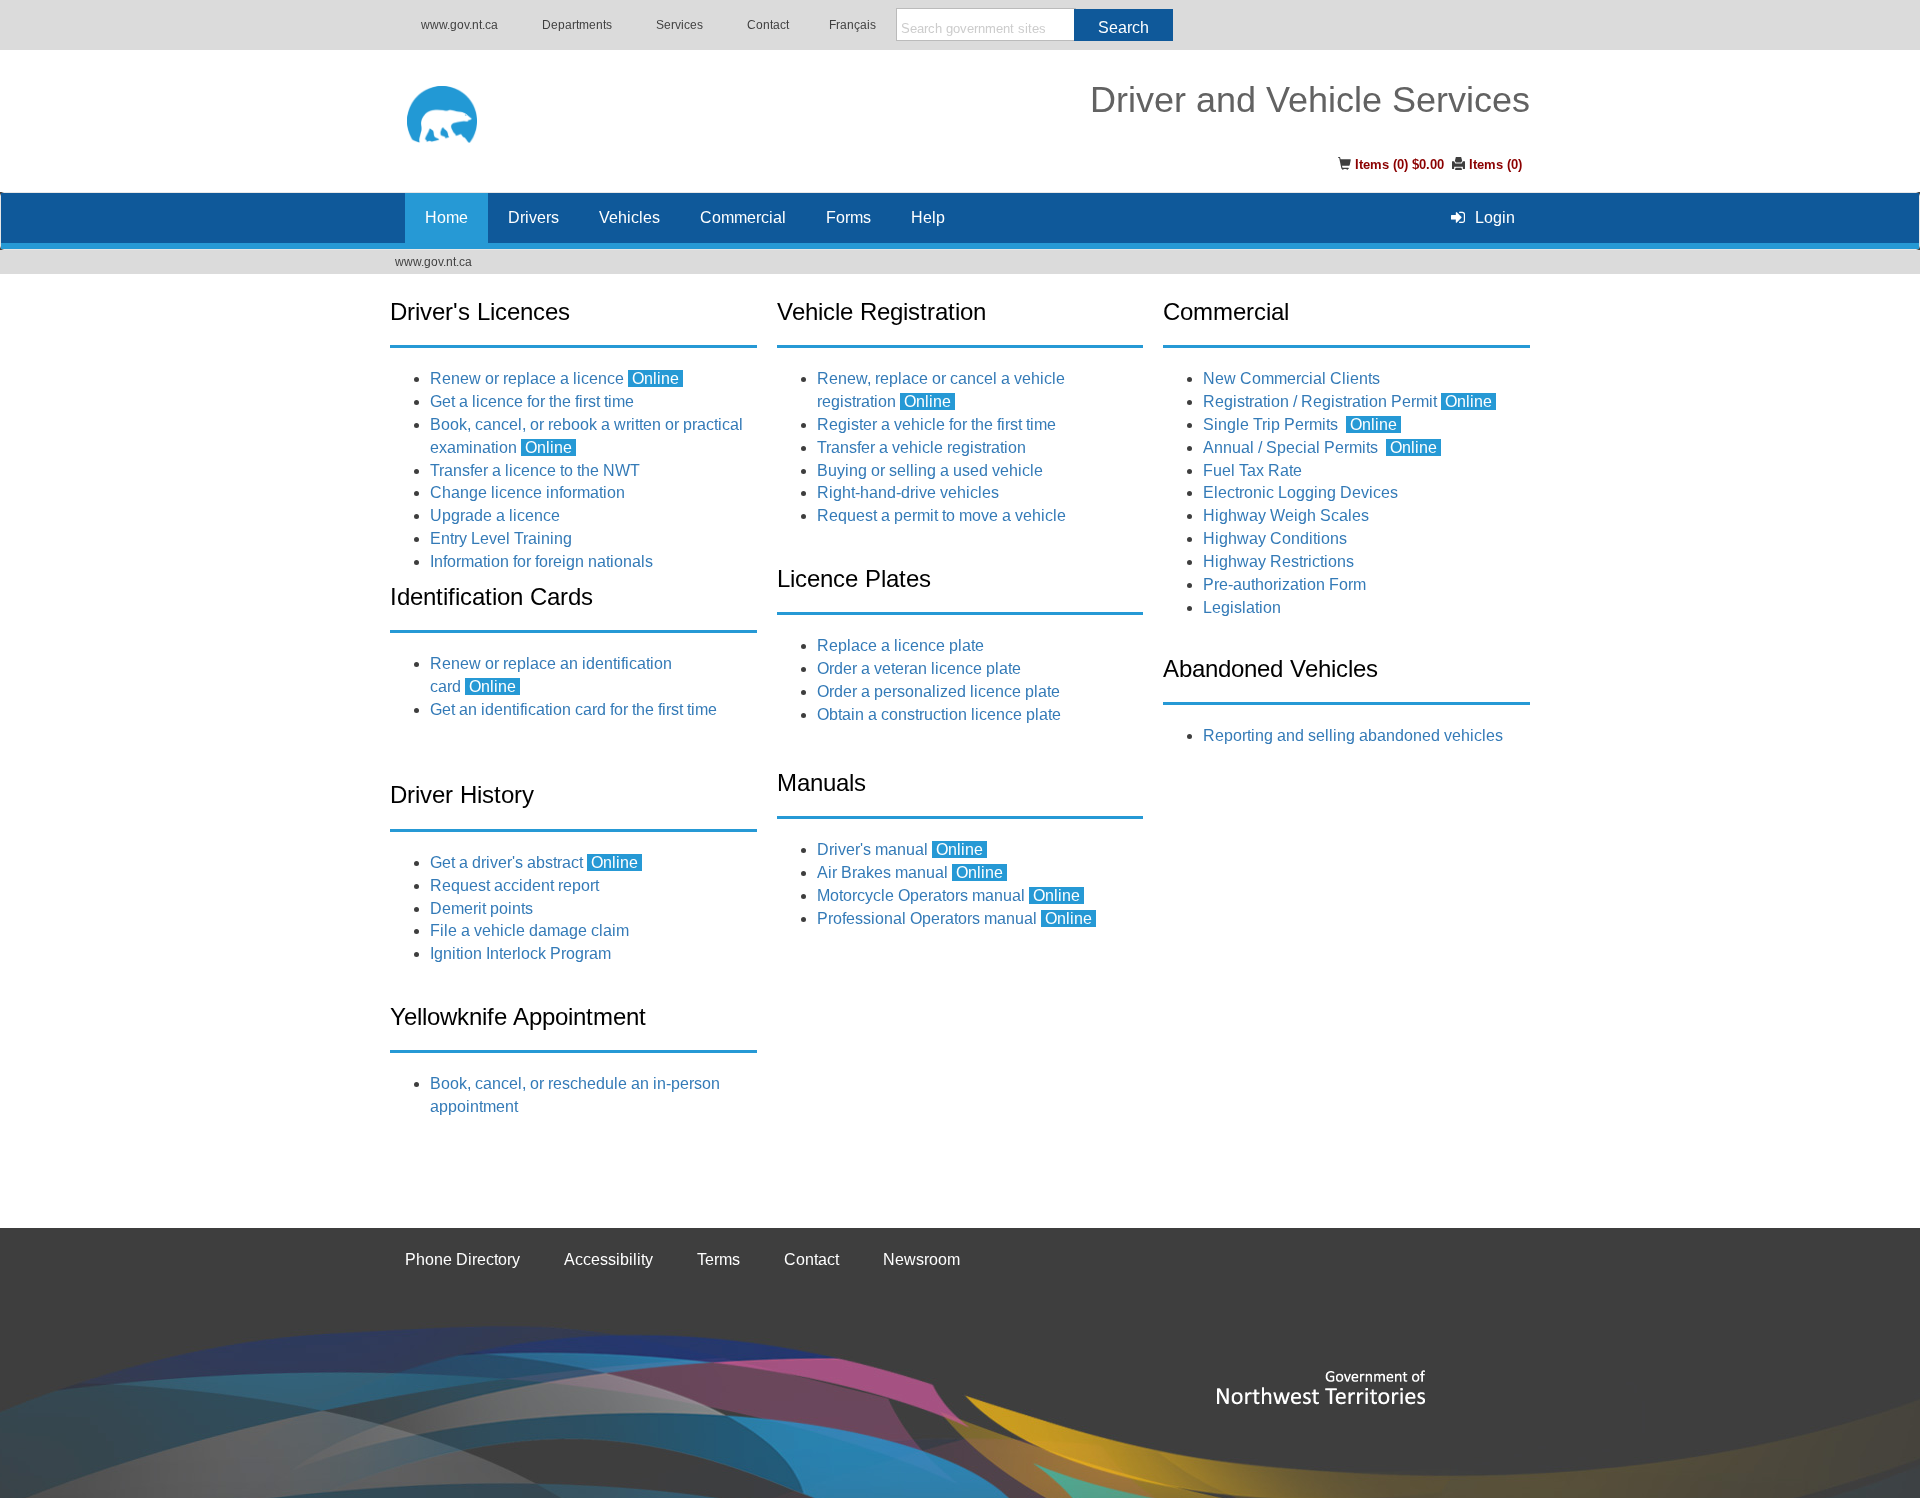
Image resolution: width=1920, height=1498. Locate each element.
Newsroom (921, 1259)
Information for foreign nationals (541, 561)
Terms (718, 1259)
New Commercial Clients (1291, 378)
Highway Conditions (1275, 538)
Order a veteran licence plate (919, 668)
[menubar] (1483, 217)
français (852, 25)
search (1123, 27)
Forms (848, 217)
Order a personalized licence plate (938, 691)
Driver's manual (872, 849)
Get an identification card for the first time (573, 709)
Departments (577, 25)
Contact (768, 25)
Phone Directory (462, 1259)
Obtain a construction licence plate (939, 714)
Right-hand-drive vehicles (908, 492)
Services (679, 25)
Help (928, 217)
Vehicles (629, 217)
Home (446, 217)
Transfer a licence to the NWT (535, 470)
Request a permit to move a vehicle (943, 515)
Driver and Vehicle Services (1310, 100)
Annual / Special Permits (1290, 447)
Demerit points (481, 908)
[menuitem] (1483, 217)
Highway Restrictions (1278, 561)
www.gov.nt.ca (459, 25)
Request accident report (514, 885)
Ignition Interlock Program (520, 953)
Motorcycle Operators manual (921, 895)
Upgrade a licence (495, 515)
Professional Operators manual (927, 918)
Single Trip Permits (1270, 424)
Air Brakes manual (882, 872)
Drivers (533, 217)
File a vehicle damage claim (529, 930)
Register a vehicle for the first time (936, 424)
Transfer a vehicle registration (921, 447)
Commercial (743, 217)
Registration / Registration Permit (1349, 401)
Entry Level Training (501, 538)
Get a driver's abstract (506, 862)
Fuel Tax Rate (1252, 470)
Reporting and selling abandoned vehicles (1353, 735)
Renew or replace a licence (527, 378)
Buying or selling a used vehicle (930, 470)
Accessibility (608, 1259)
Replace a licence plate (900, 645)
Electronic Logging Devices (1300, 492)
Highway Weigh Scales (1286, 515)
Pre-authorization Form (1284, 584)
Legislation (1242, 607)
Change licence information (527, 492)
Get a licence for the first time (532, 401)
